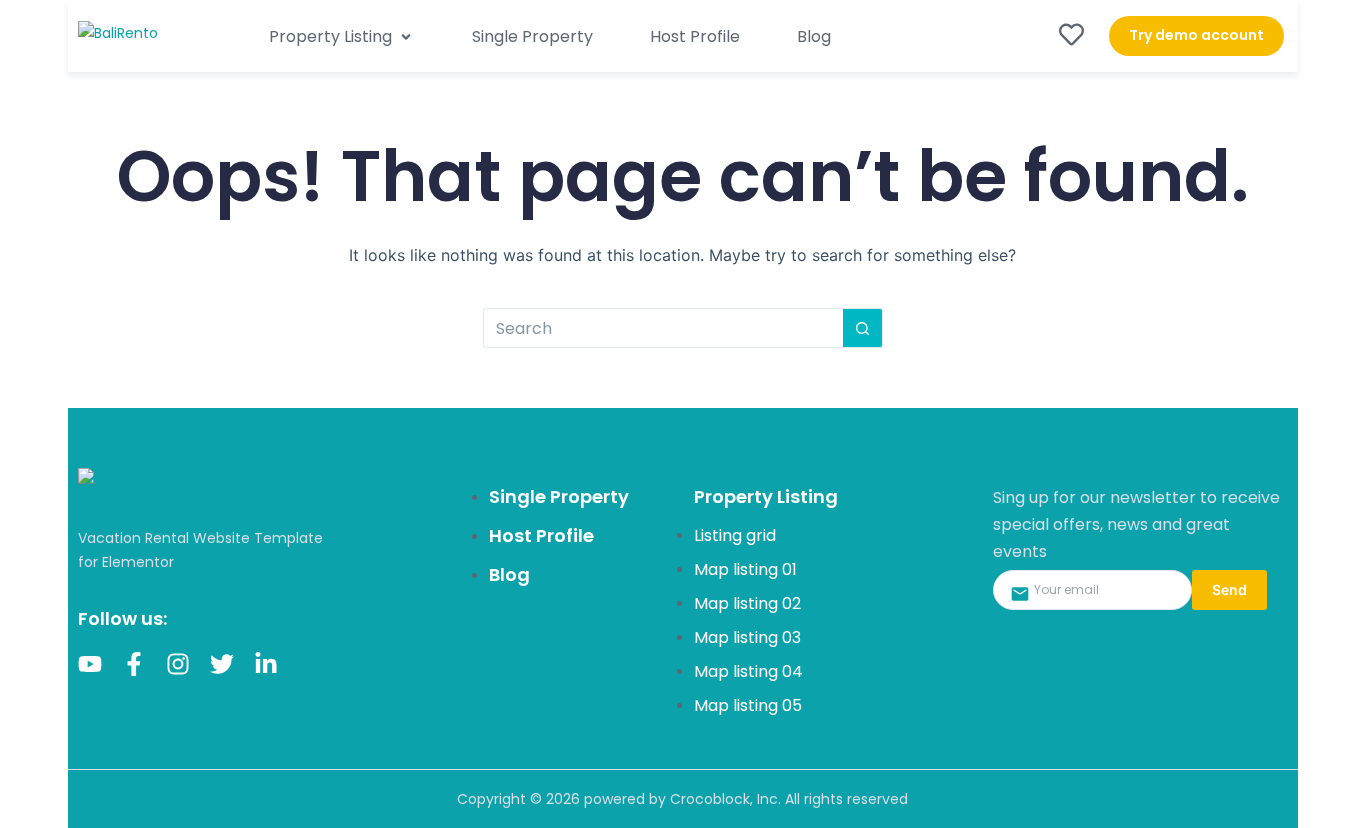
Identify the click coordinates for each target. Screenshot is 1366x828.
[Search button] (863, 328)
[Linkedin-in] (266, 664)
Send (1229, 589)
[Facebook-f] (134, 664)
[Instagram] (178, 664)
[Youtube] (90, 664)
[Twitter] (222, 664)
